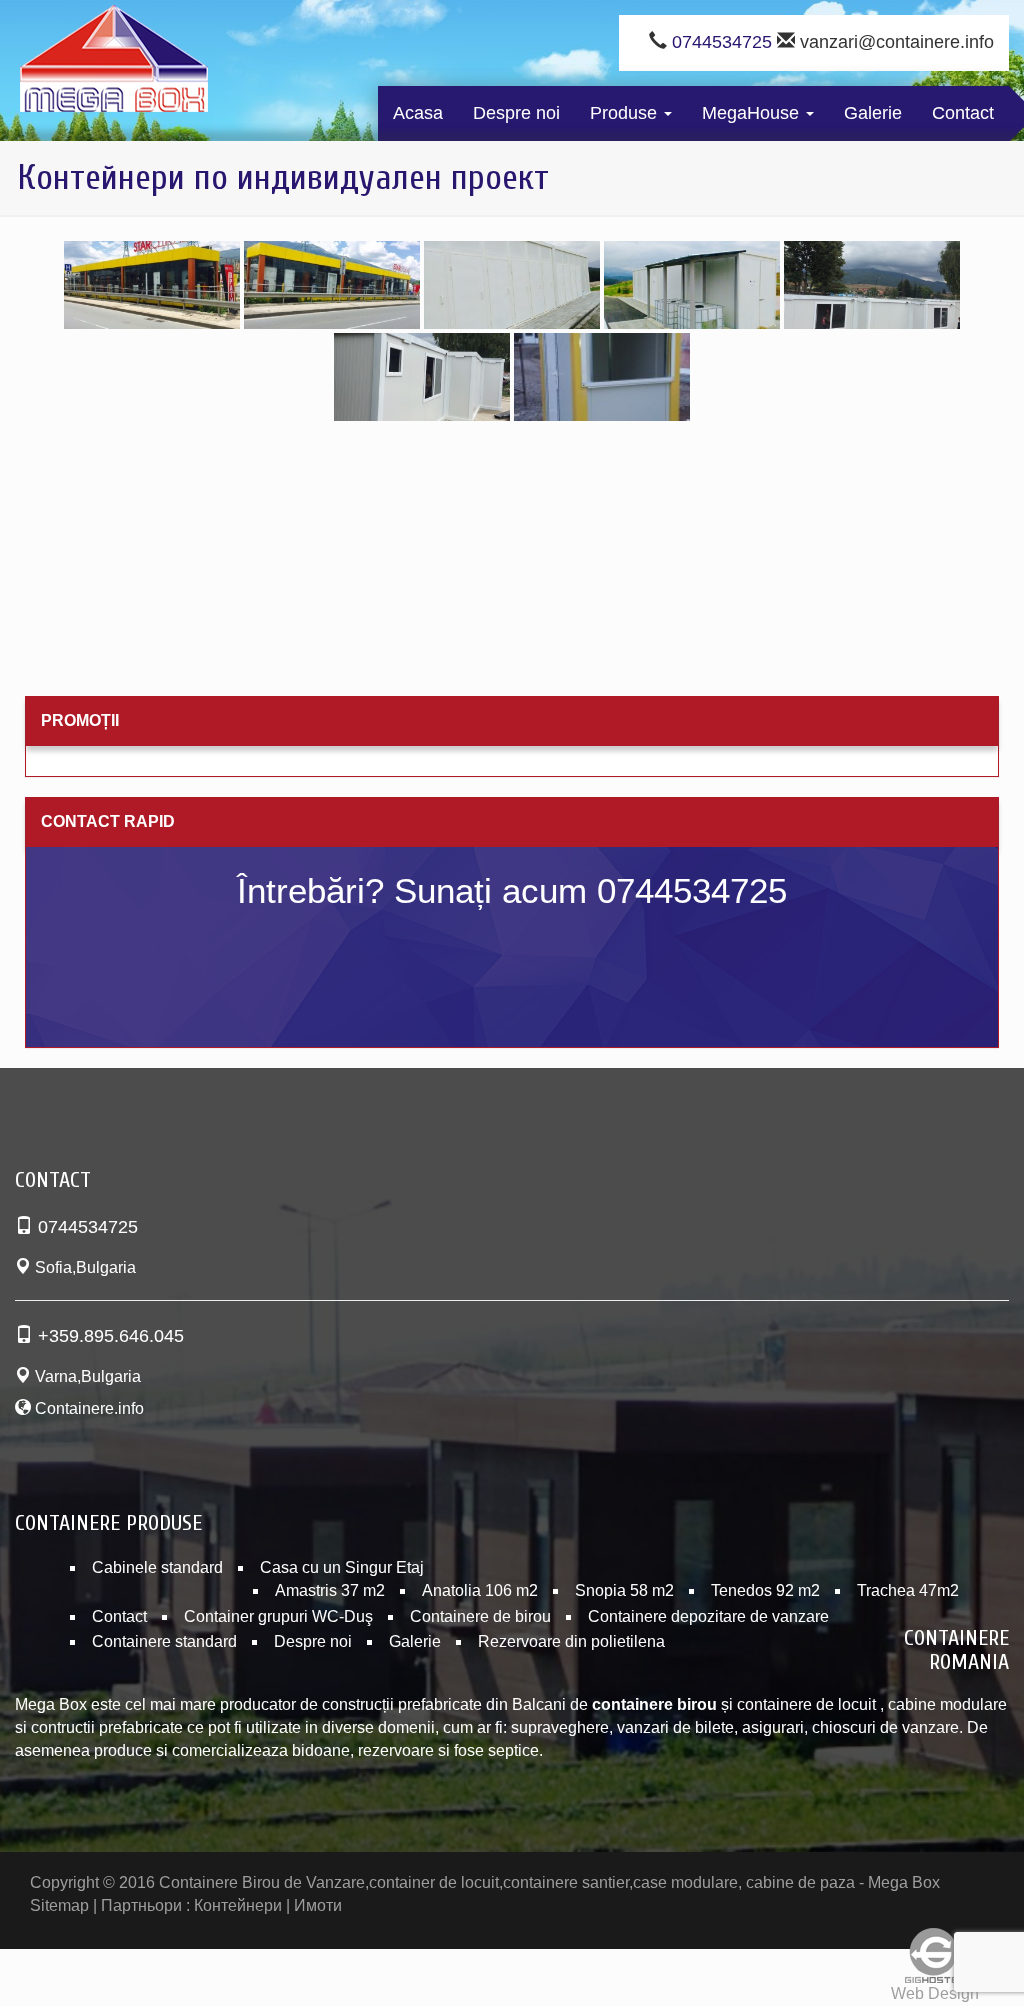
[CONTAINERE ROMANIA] (114, 63)
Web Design (935, 1993)
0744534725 (722, 42)
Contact (963, 113)
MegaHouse (753, 113)
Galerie (873, 113)
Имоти (318, 1905)
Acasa (418, 113)
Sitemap (59, 1905)
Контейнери (238, 1905)
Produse (626, 113)
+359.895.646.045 (111, 1336)
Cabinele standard (157, 1567)
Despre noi (516, 113)
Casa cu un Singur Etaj (342, 1567)
